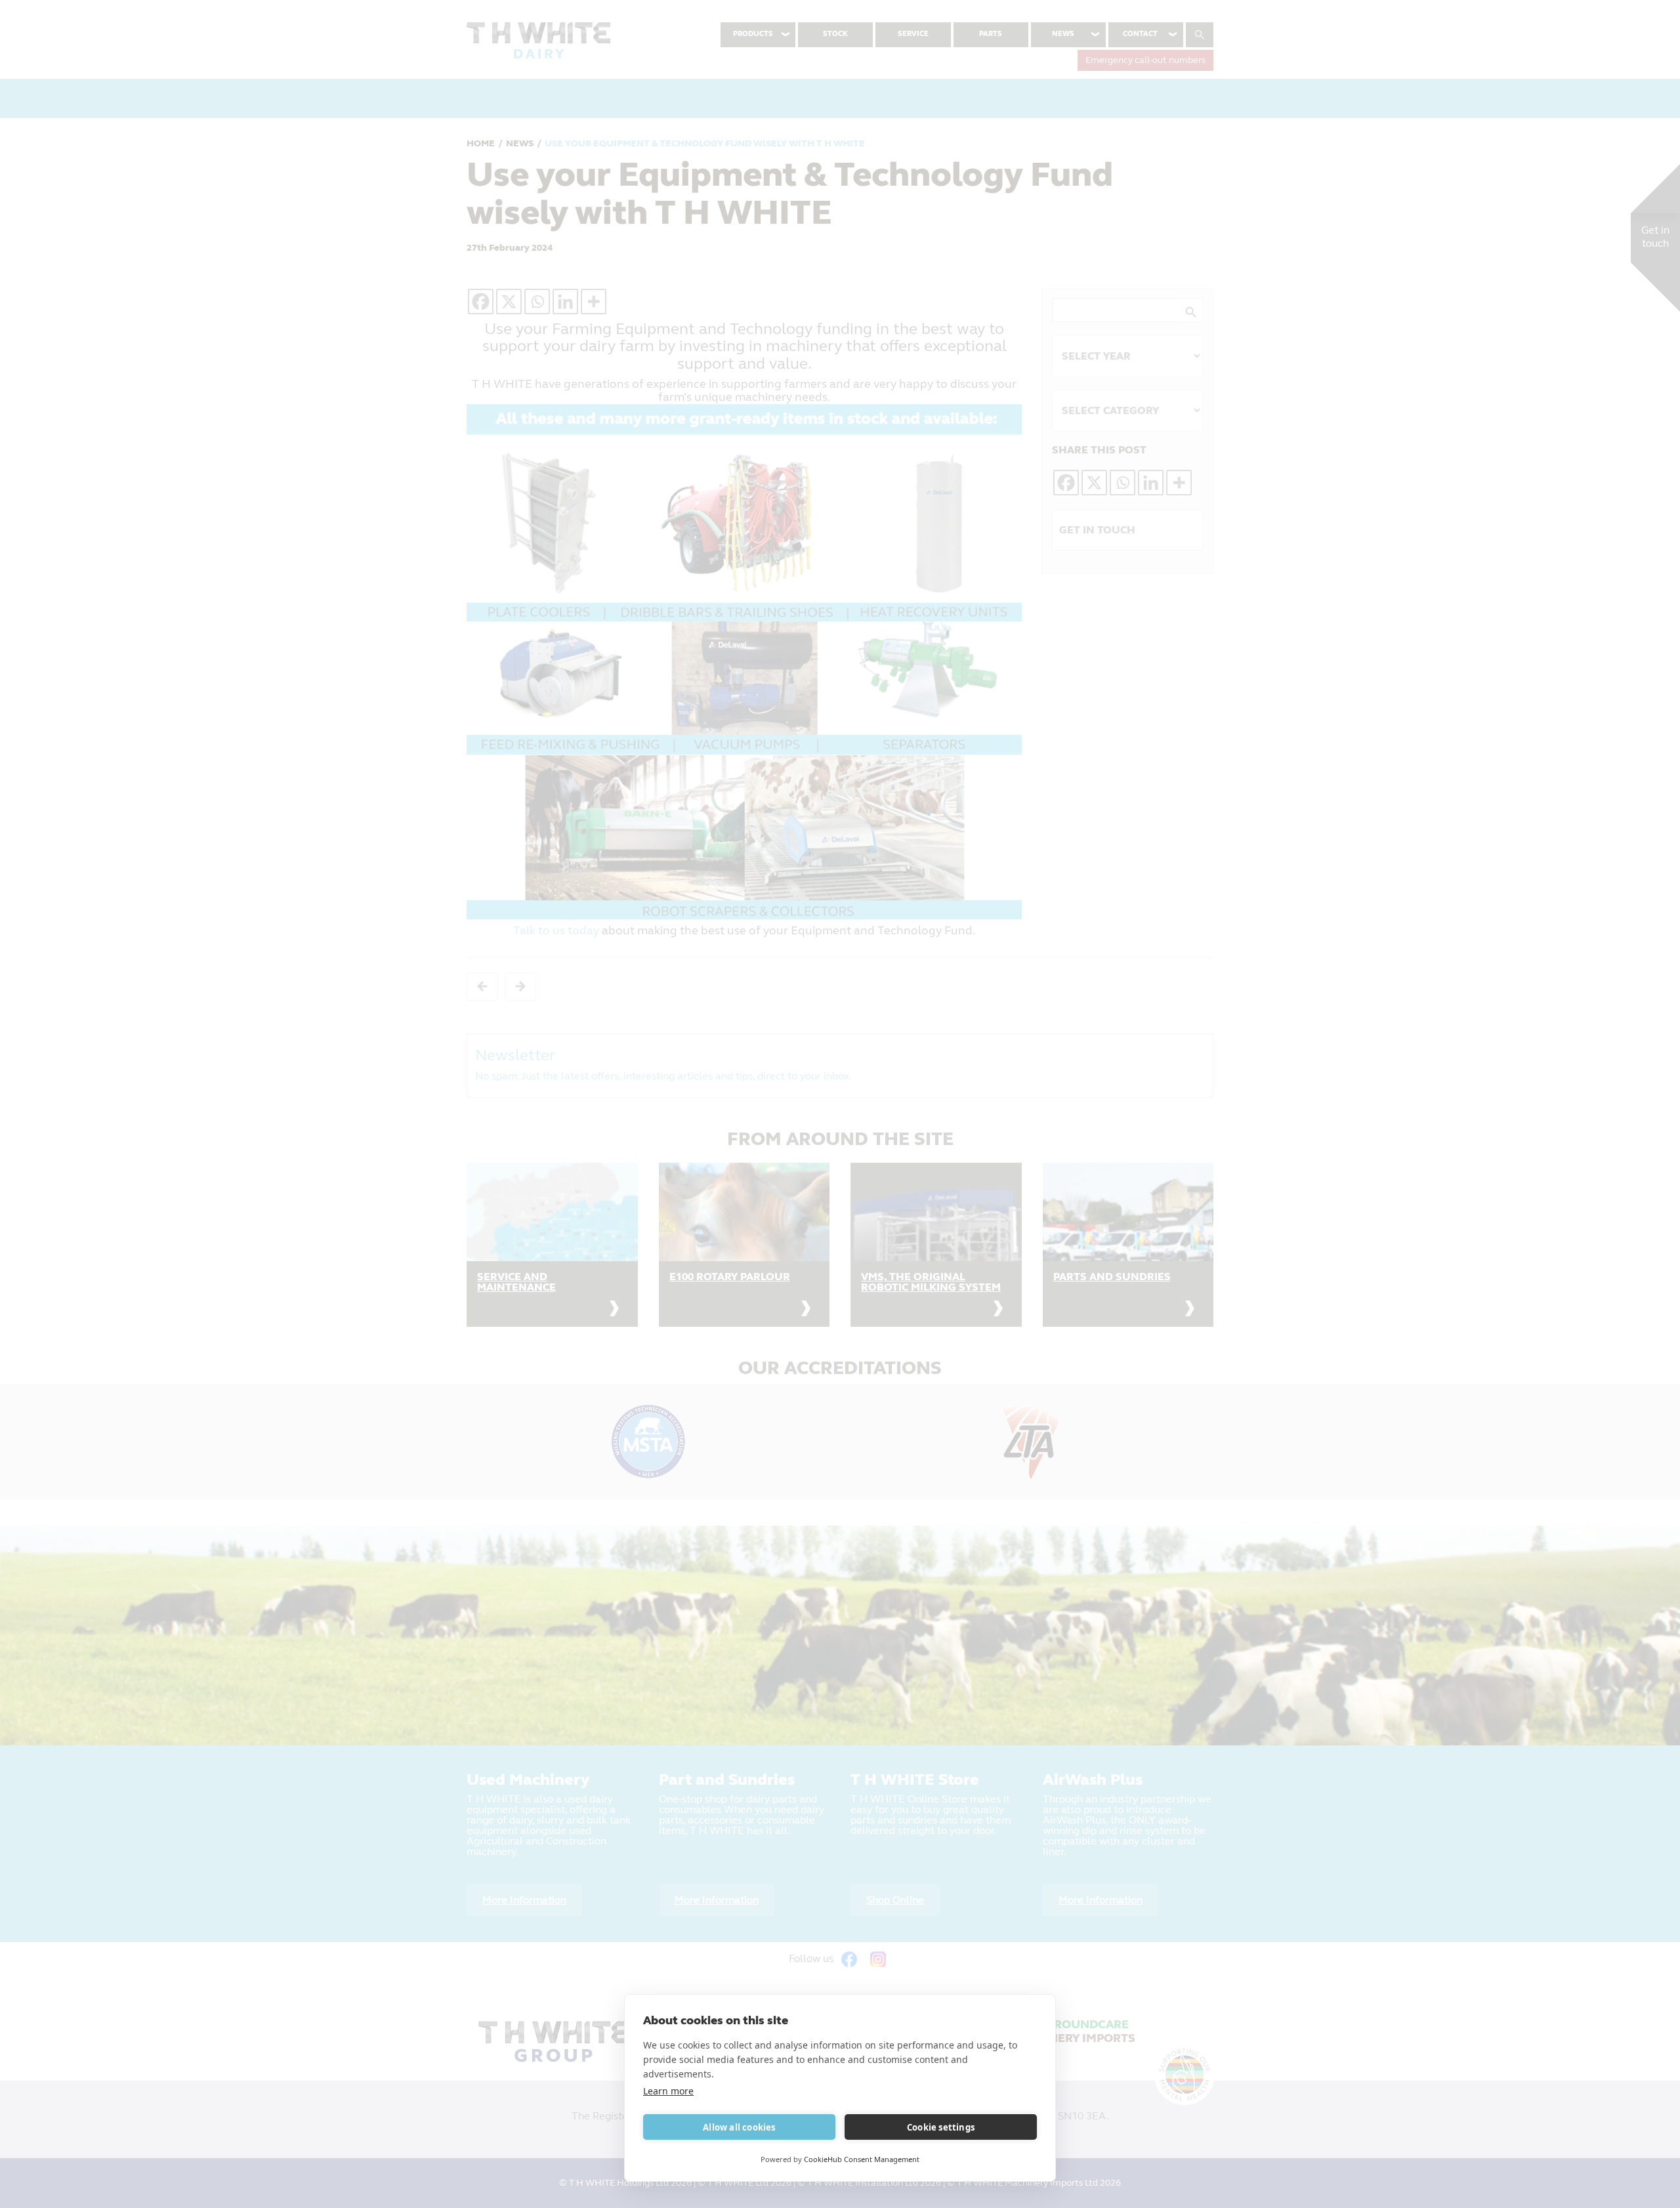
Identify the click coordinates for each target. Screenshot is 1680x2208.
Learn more (668, 2091)
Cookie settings (941, 2127)
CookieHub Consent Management (862, 2159)
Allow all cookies (739, 2127)
